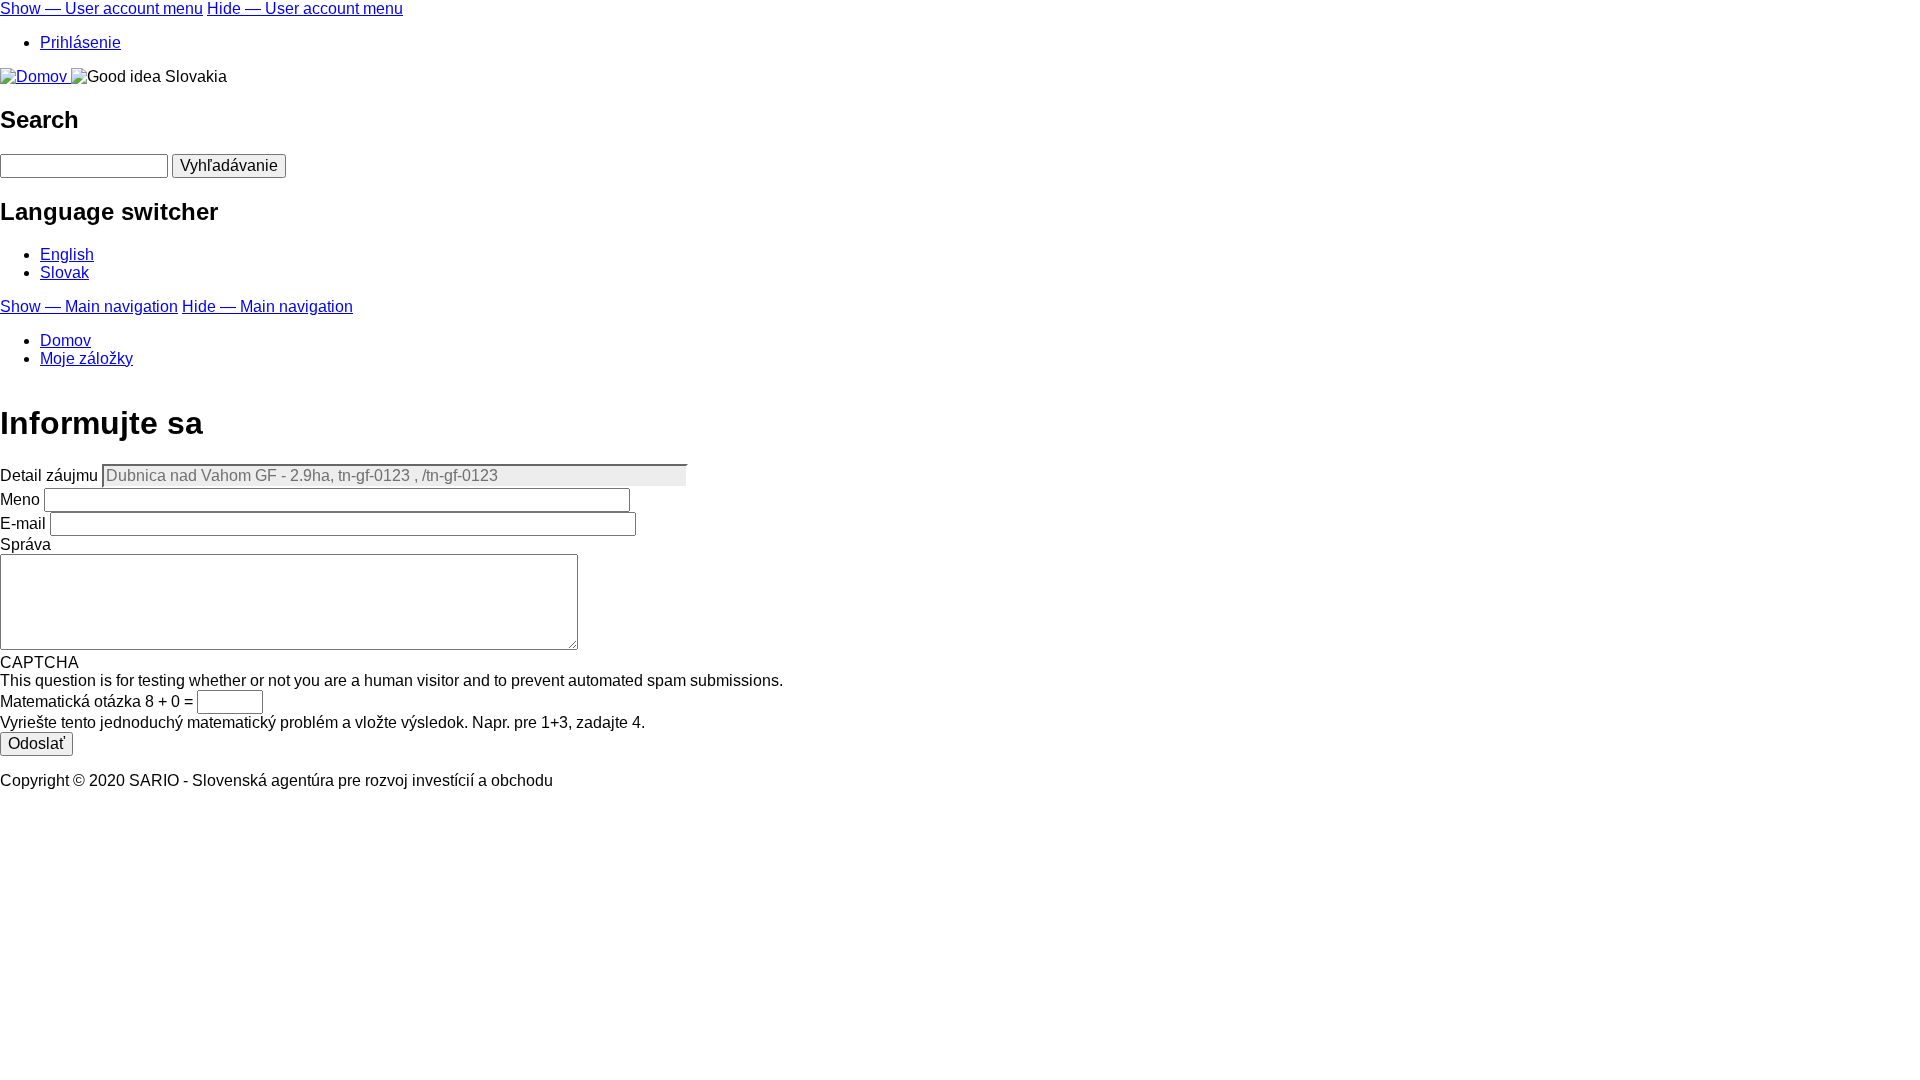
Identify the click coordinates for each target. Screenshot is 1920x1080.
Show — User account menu (101, 8)
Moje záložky (86, 358)
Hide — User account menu (305, 8)
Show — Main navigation (89, 306)
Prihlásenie (80, 42)
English (67, 254)
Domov (65, 340)
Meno (20, 499)
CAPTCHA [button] (39, 662)
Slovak (64, 272)
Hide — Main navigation (267, 306)
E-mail (23, 523)
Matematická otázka (70, 701)
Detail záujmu (49, 475)
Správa (25, 544)
